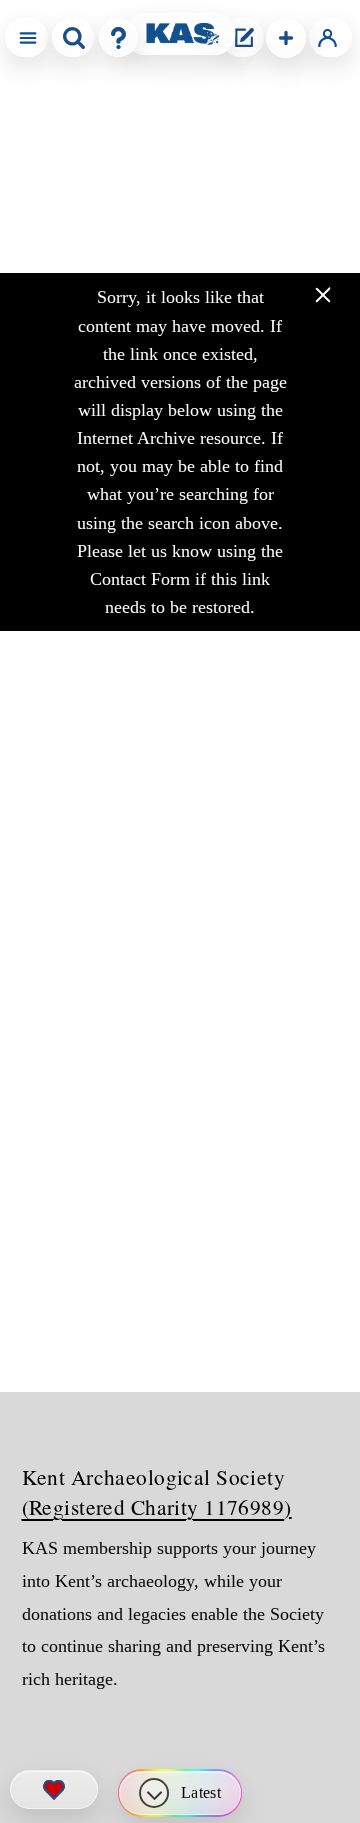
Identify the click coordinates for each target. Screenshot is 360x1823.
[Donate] (54, 1789)
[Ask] (118, 37)
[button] (286, 38)
